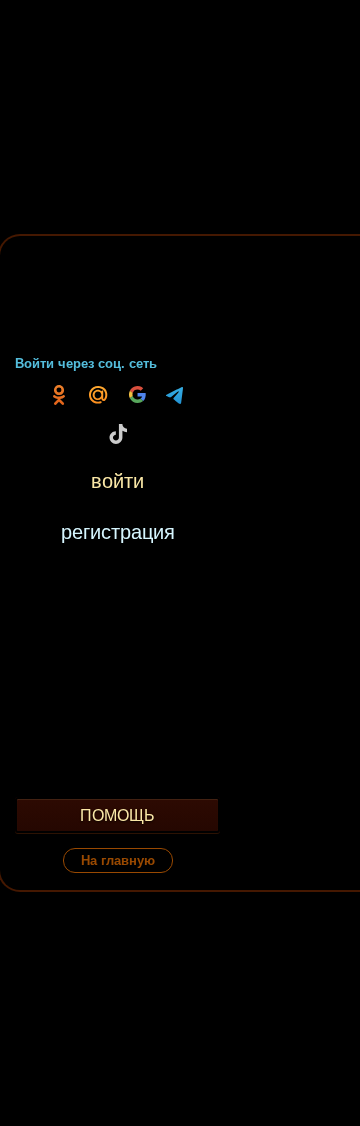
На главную (118, 860)
